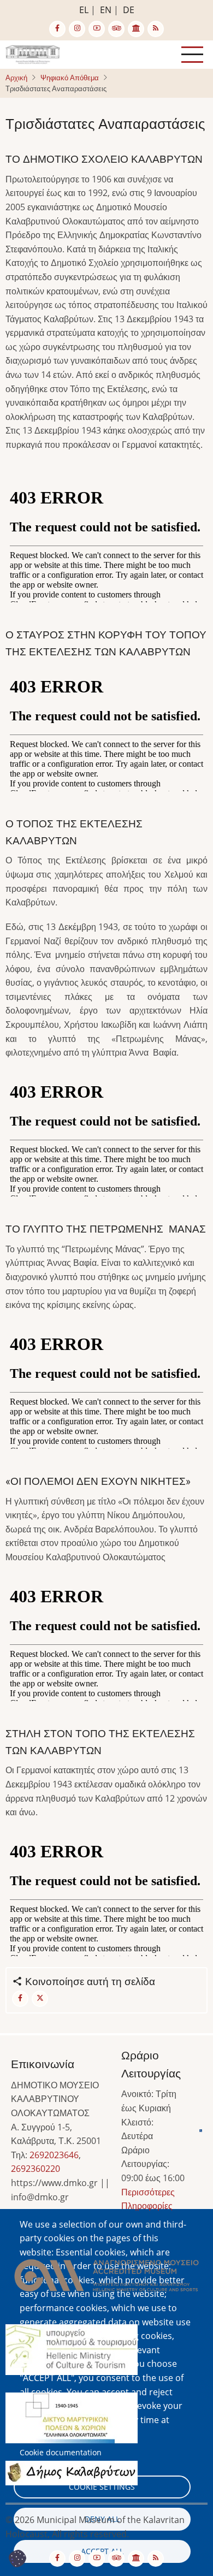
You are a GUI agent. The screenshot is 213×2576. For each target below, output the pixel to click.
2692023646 (54, 2155)
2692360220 (35, 2169)
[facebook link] (57, 29)
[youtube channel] (97, 29)
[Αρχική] (33, 54)
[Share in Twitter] (40, 1999)
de (129, 10)
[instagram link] (77, 29)
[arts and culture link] (136, 29)
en (106, 10)
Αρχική (16, 78)
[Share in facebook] (20, 1999)
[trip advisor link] (116, 29)
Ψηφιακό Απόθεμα (70, 78)
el (84, 10)
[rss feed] (156, 29)
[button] (106, 2279)
